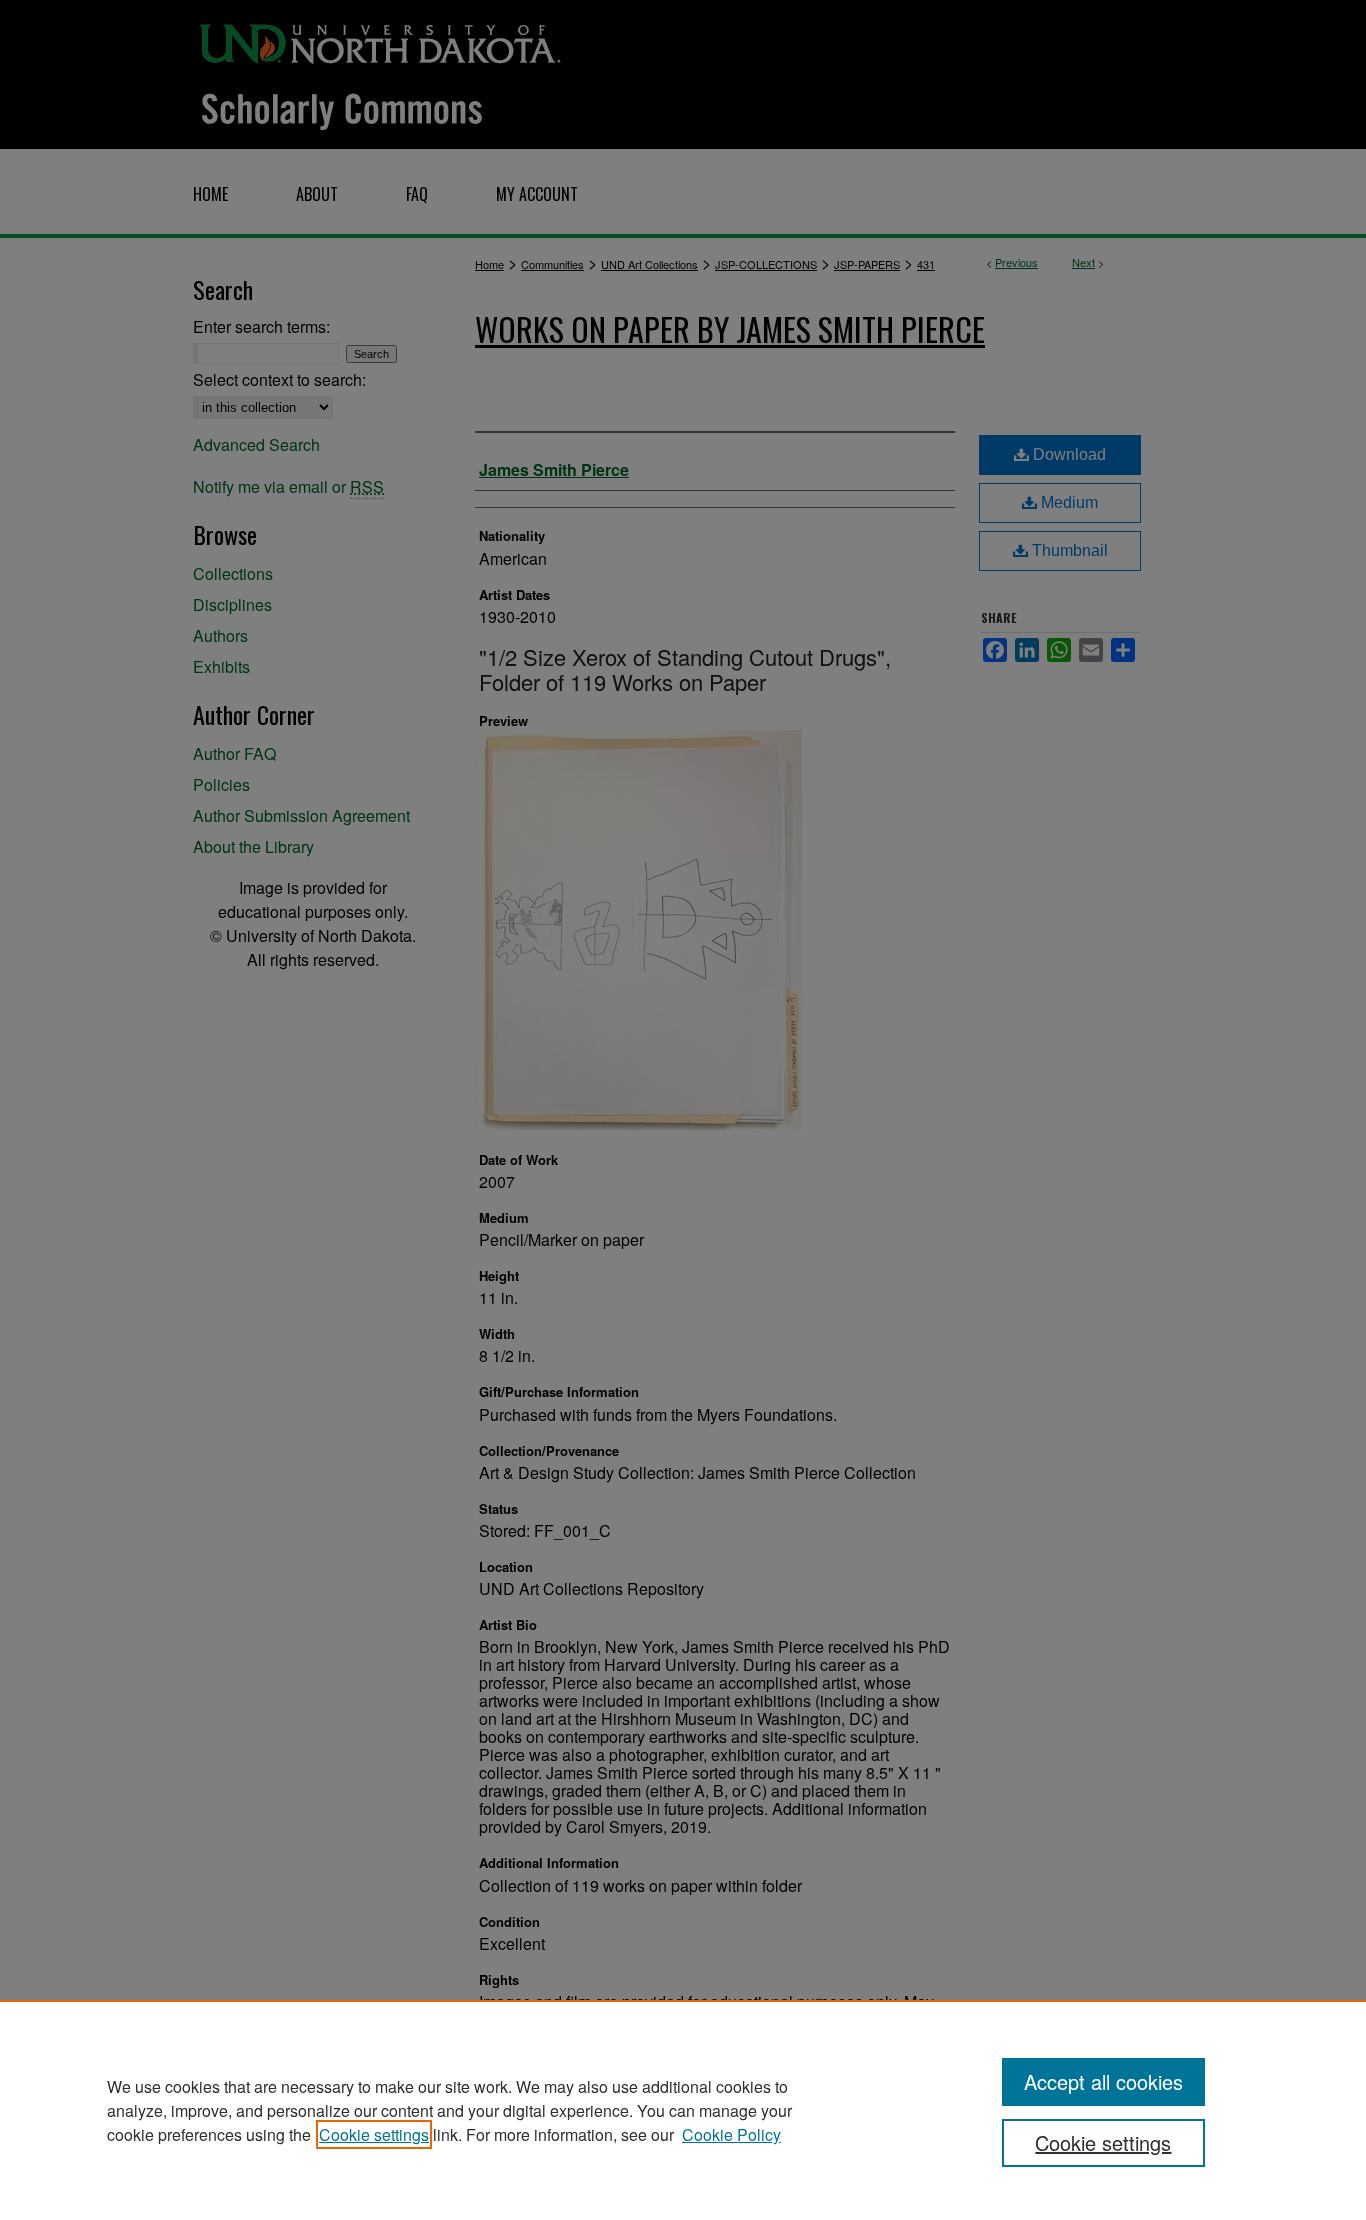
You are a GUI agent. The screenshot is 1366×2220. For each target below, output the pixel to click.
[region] (683, 2110)
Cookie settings (374, 2134)
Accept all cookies (1103, 2081)
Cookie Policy (731, 2134)
